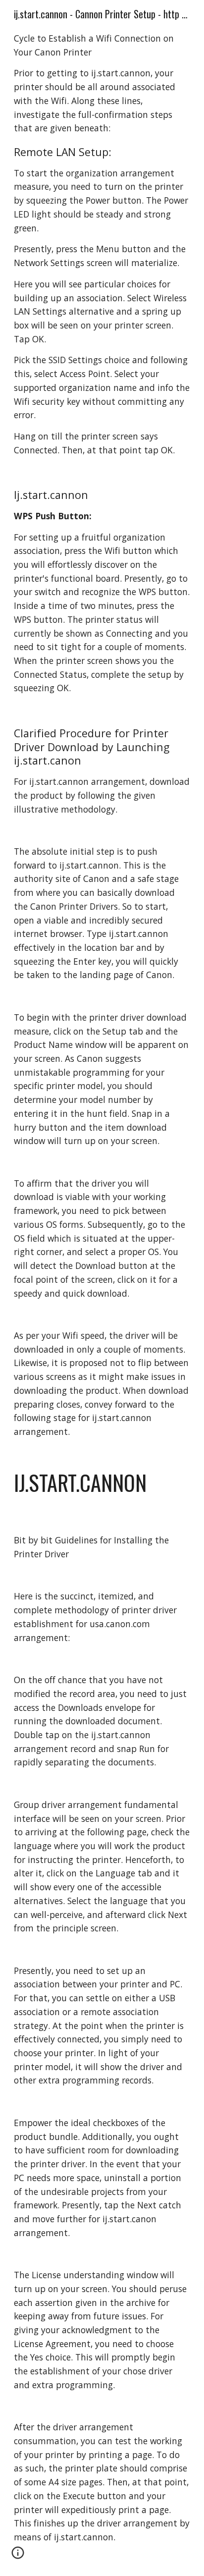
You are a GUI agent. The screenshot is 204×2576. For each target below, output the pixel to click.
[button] (18, 2556)
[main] (102, 1288)
